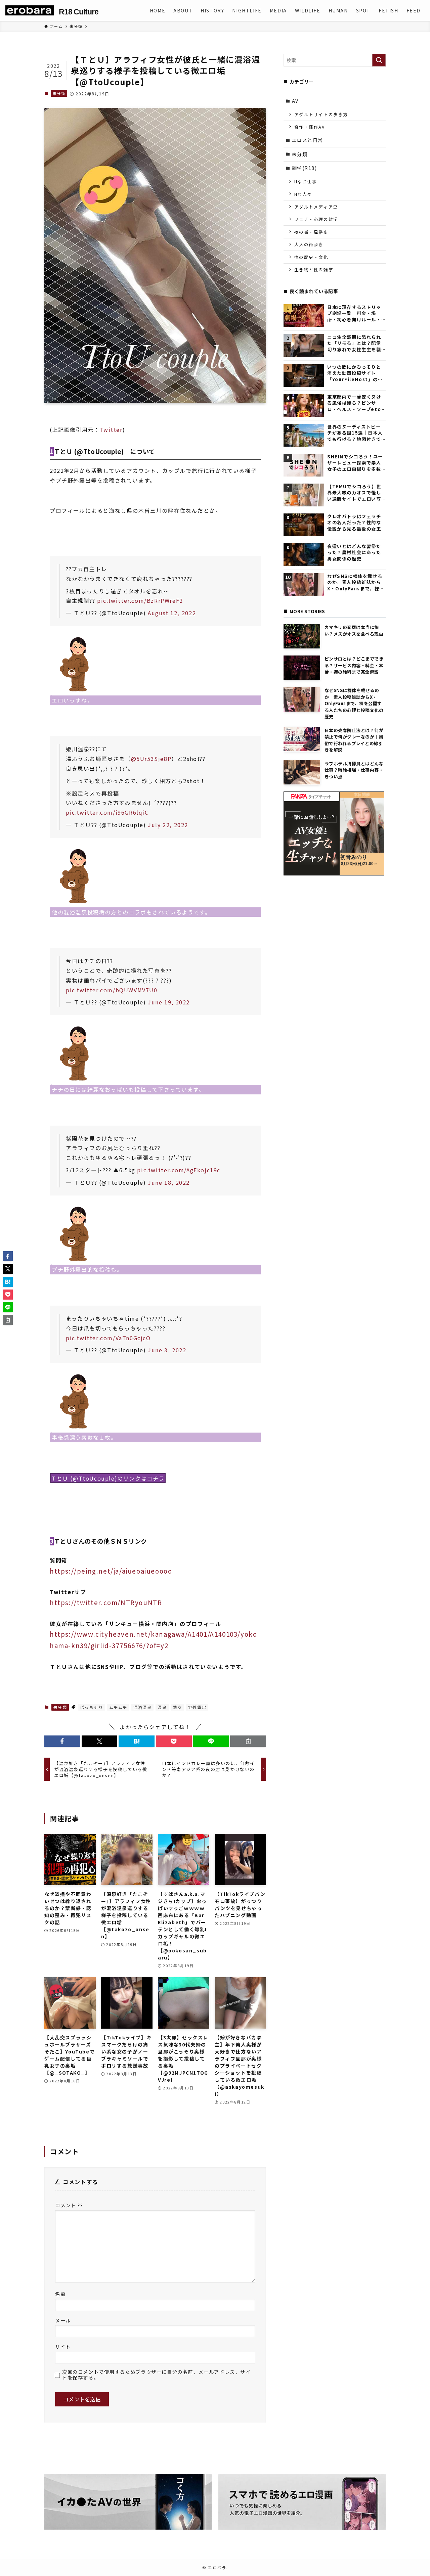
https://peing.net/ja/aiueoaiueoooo (111, 1571)
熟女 (178, 1707)
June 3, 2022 (167, 1350)
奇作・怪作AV (310, 127)
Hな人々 (303, 194)
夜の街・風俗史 (311, 232)
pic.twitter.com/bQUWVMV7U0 (112, 990)
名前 (60, 2294)
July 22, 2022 (168, 825)
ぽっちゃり (92, 1707)
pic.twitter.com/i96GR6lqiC (107, 812)
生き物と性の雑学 (314, 269)
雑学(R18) (305, 168)
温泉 (162, 1707)
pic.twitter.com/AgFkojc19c (179, 1170)
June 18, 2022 (169, 1182)
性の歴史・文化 (311, 257)
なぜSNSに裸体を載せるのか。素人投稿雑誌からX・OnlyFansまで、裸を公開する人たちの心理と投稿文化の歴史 (356, 582)
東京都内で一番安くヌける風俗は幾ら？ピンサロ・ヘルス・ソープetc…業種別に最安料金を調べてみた (356, 403)
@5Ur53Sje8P (151, 759)
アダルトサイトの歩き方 (321, 114)
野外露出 (197, 1707)
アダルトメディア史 (316, 207)
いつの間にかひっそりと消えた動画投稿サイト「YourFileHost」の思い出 (355, 373)
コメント (69, 2205)
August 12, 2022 (172, 613)
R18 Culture (78, 12)
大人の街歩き (309, 244)
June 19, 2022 (169, 1002)
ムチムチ (118, 1707)
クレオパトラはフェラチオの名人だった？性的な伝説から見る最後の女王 (354, 523)
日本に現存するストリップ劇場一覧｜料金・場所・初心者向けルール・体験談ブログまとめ (354, 313)
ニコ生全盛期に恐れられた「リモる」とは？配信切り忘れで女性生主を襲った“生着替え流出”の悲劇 (355, 343)
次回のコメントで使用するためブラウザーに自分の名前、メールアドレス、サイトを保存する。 (157, 2375)
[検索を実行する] (379, 60)
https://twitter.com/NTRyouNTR (106, 1602)
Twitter (111, 430)
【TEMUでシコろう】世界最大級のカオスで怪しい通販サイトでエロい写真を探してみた (354, 493)
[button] (62, 1741)
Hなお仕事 (306, 182)
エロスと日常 (308, 140)
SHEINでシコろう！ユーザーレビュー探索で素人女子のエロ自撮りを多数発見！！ (355, 463)
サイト (63, 2346)
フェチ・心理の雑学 (316, 219)
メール (63, 2320)
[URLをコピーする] (248, 1741)
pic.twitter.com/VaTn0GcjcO (108, 1338)
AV (295, 101)
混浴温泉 (142, 1707)
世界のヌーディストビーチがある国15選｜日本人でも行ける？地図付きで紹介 (355, 433)
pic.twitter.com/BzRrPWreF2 (140, 600)
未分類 (59, 93)
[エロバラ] (30, 10)
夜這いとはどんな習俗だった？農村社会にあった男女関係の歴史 (354, 553)
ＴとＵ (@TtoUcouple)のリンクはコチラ (108, 1478)
